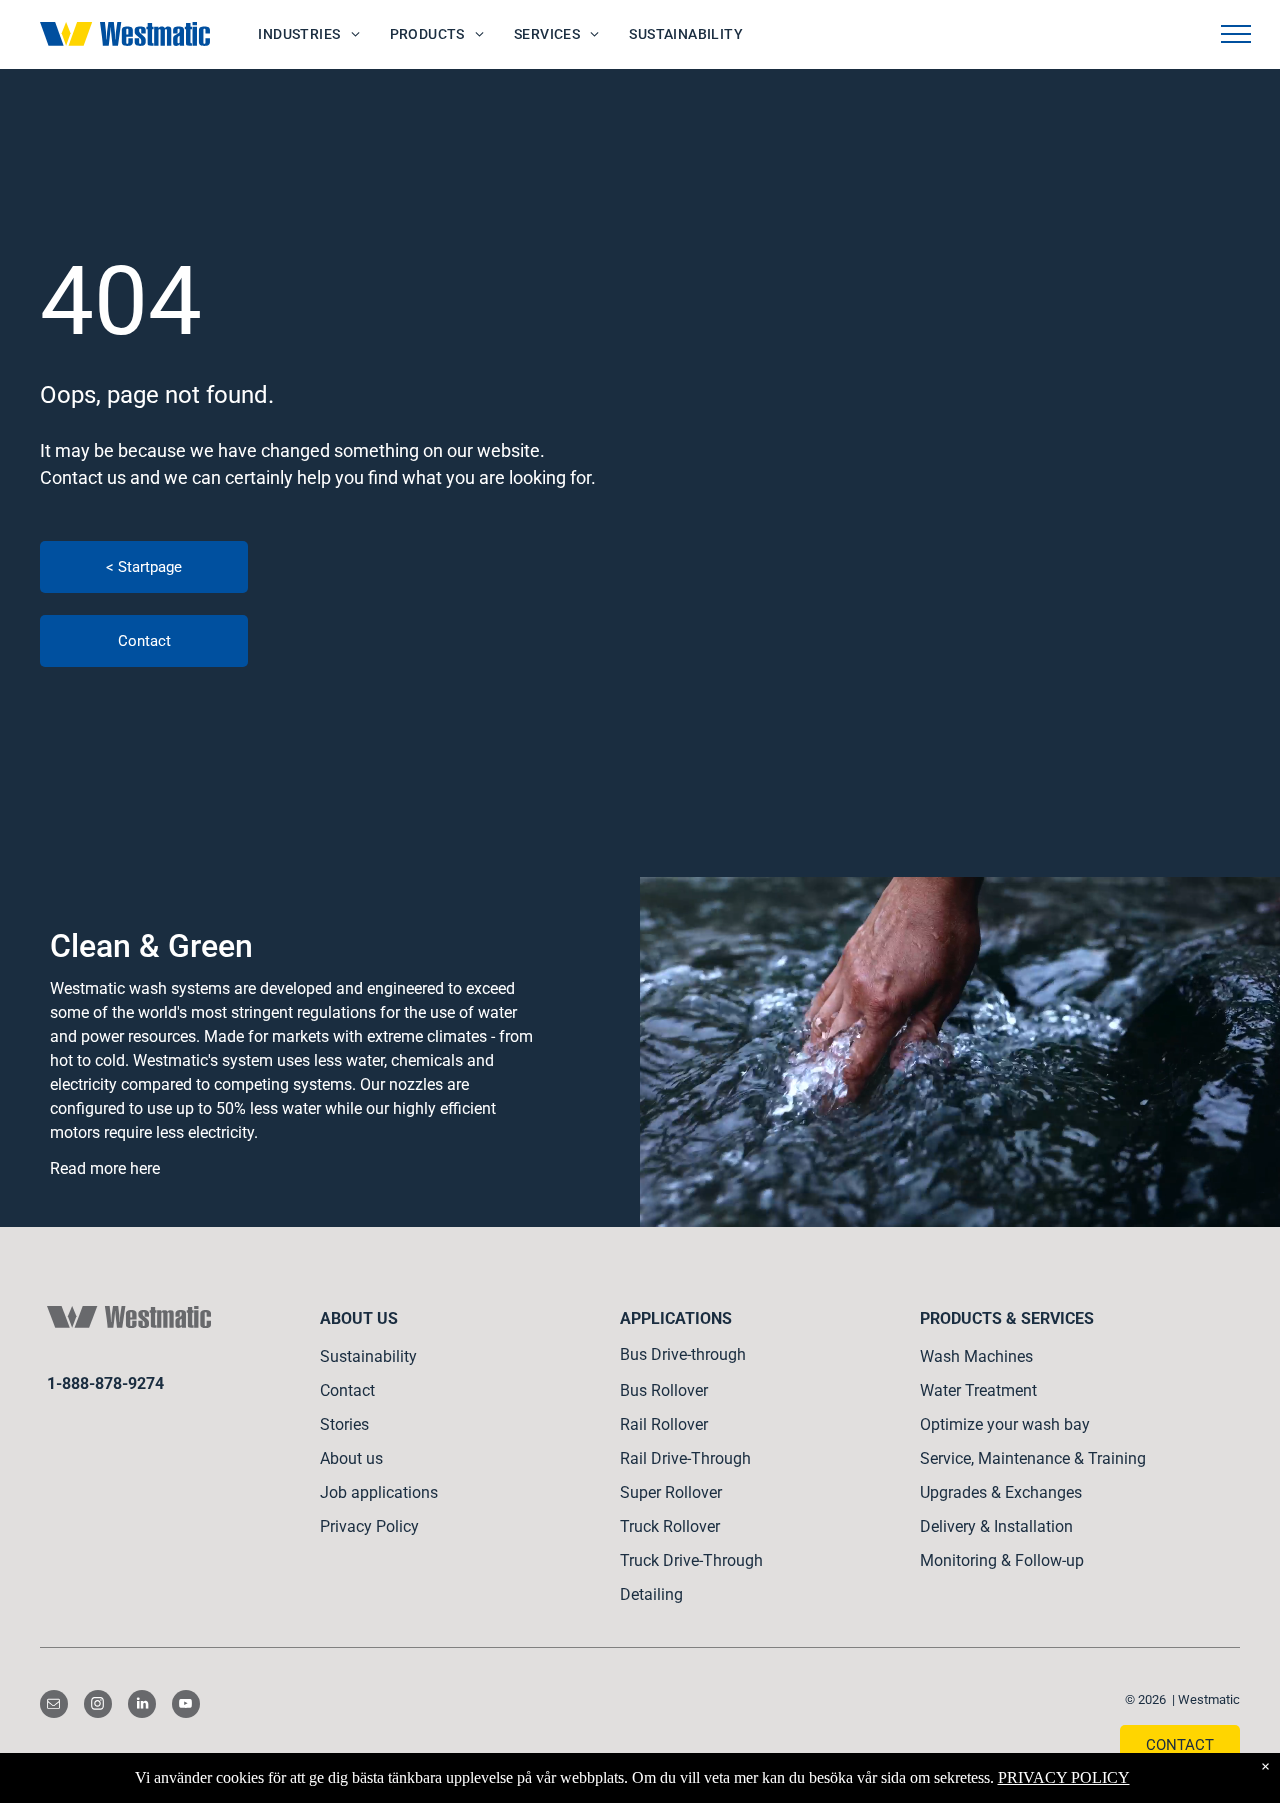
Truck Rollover (670, 1526)
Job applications (379, 1492)
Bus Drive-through (683, 1354)
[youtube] (186, 1706)
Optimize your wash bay (1005, 1424)
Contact (347, 1390)
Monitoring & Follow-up (1002, 1560)
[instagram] (98, 1706)
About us (351, 1458)
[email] (54, 1706)
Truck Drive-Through (691, 1560)
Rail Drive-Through (685, 1458)
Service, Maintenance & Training (1033, 1458)
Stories (344, 1424)
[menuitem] (308, 34)
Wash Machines (976, 1356)
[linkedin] (142, 1706)
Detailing (651, 1594)
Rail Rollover (664, 1424)
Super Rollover (671, 1492)
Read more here (105, 1168)
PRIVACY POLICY (1064, 1777)
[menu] (1236, 34)
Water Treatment (978, 1390)
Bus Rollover (664, 1390)
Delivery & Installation (996, 1526)
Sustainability (368, 1356)
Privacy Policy (369, 1526)
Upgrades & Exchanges (1001, 1492)
